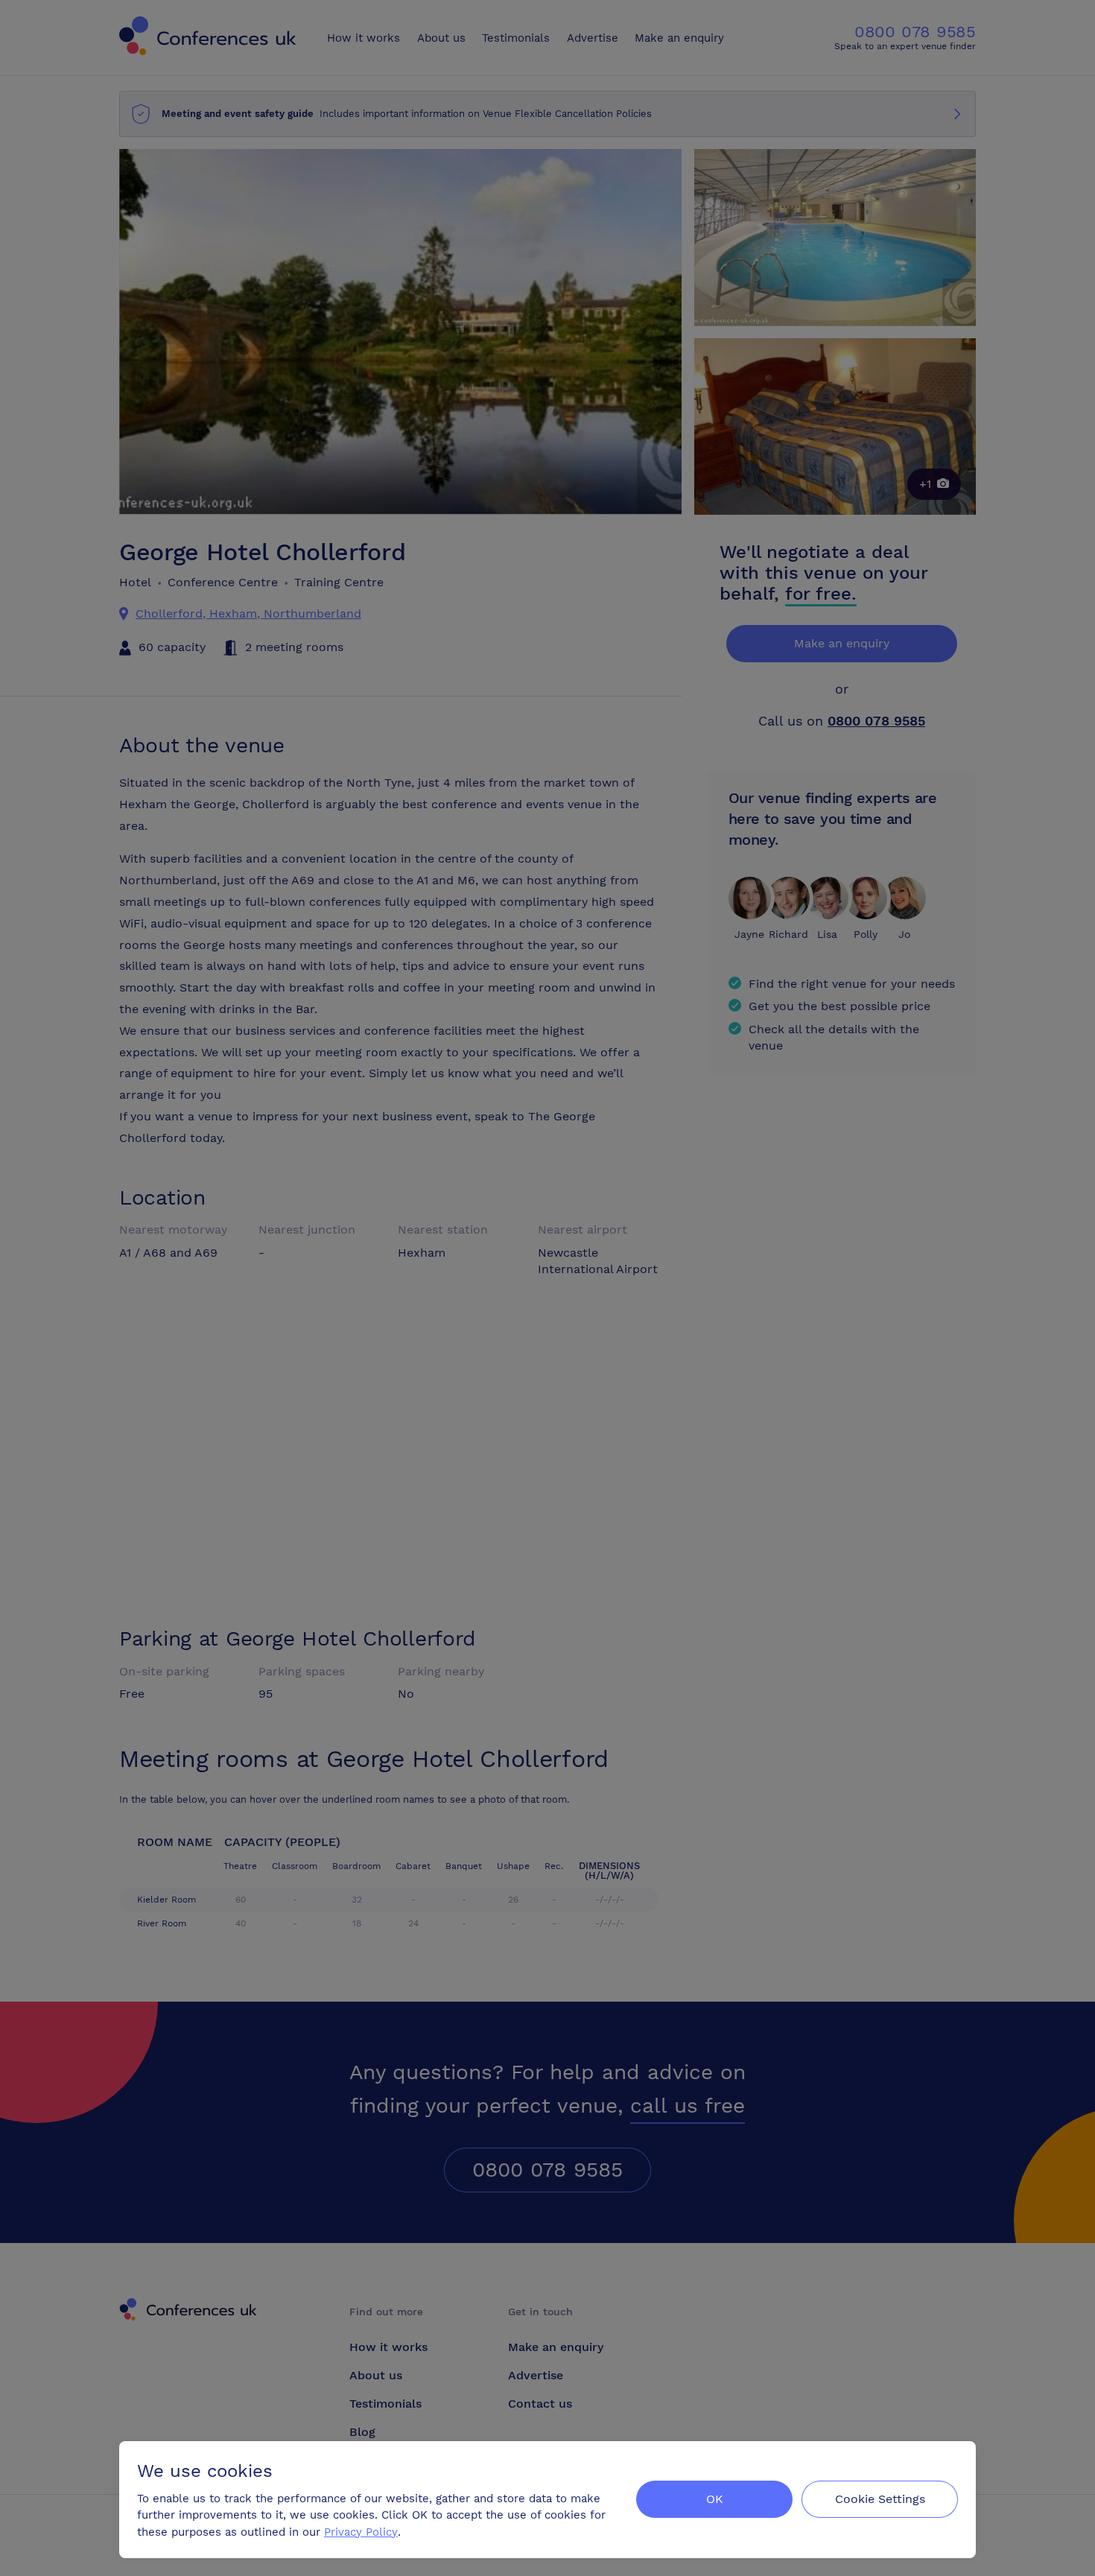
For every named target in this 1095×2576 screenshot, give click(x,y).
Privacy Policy (361, 2532)
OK (715, 2499)
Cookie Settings (880, 2499)
